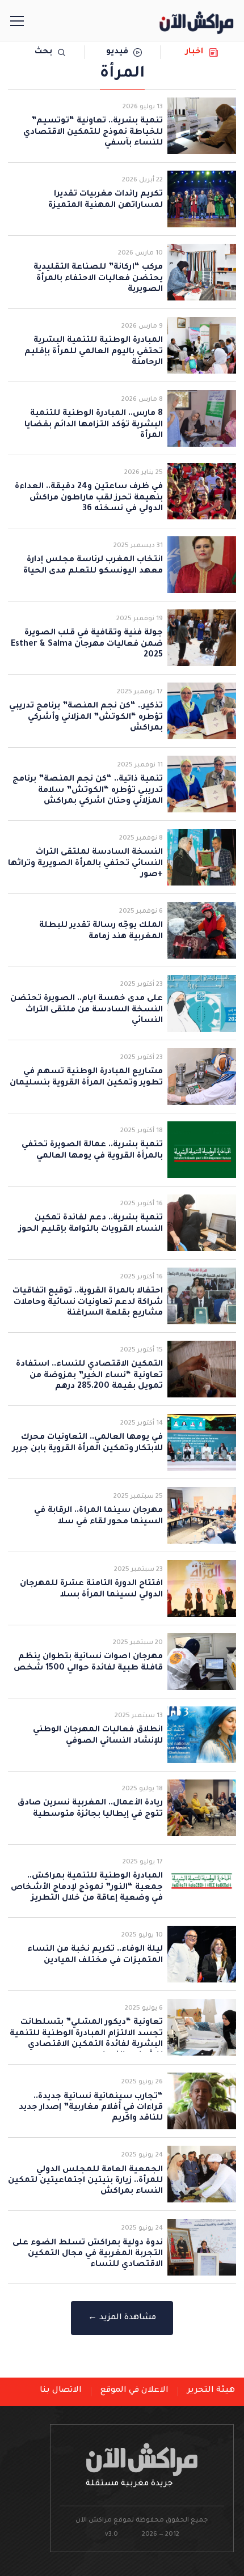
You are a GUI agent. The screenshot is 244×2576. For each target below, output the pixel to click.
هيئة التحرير (211, 2391)
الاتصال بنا (61, 2391)
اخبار (194, 52)
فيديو (117, 52)
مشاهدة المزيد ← (122, 2318)
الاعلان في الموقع (134, 2391)
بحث (43, 52)
